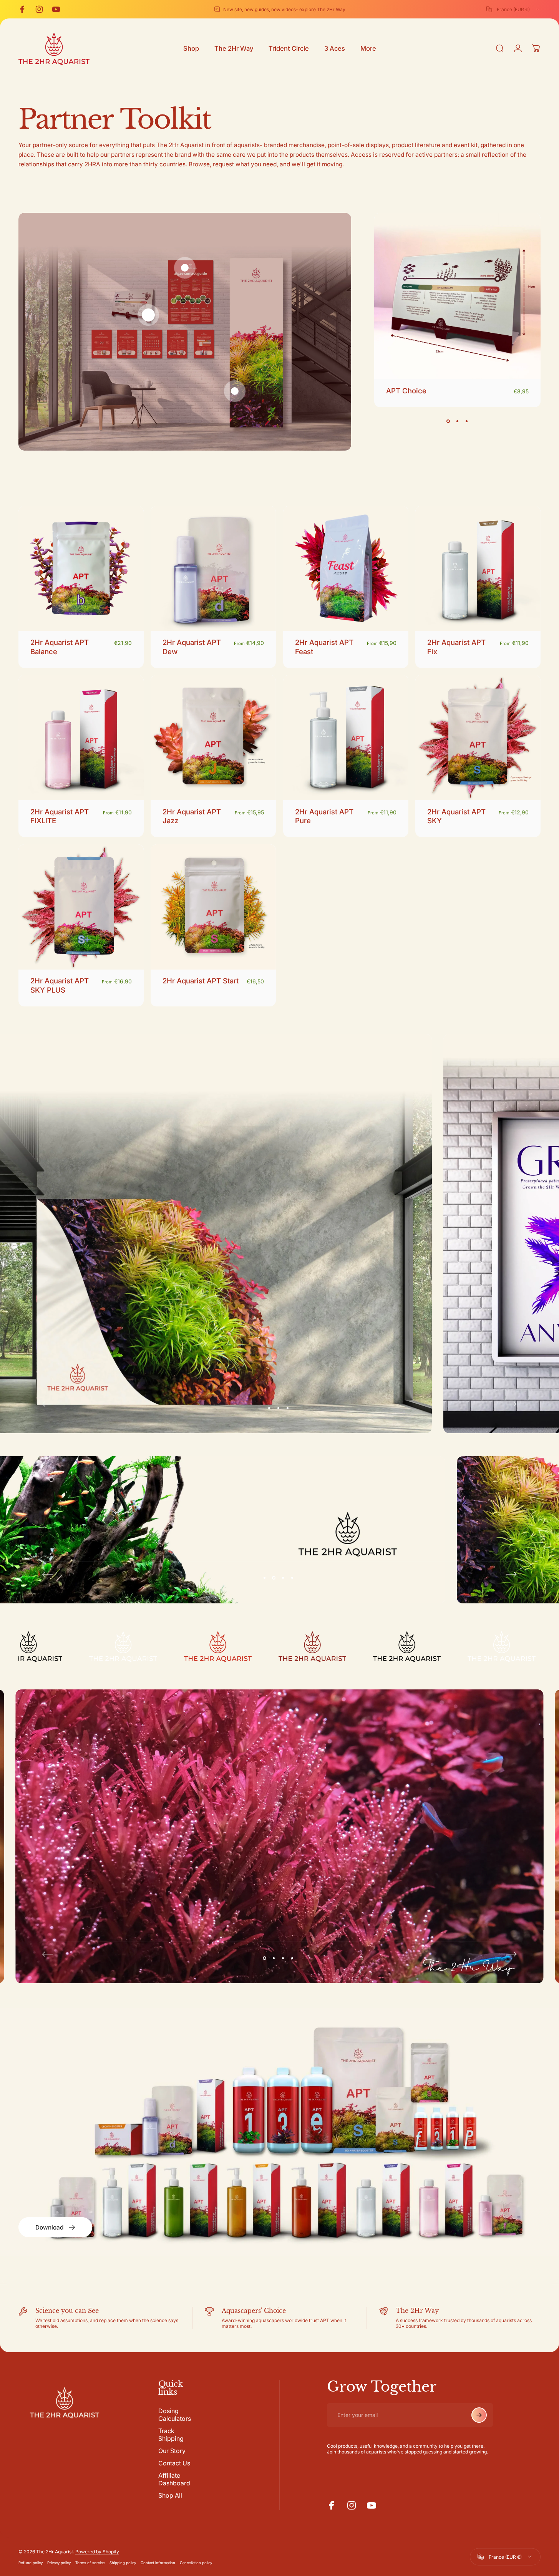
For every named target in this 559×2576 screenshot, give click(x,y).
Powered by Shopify (97, 2552)
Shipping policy (123, 2563)
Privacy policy (59, 2563)
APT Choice (406, 391)
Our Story (172, 2451)
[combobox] (513, 9)
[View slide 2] (458, 421)
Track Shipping (171, 2435)
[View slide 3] (467, 421)
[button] (148, 315)
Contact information (158, 2563)
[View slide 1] (448, 421)
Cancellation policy (196, 2563)
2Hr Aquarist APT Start (201, 981)
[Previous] (48, 1404)
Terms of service (90, 2563)
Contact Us (174, 2463)
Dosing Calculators (175, 2415)
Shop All (170, 2495)
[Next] (511, 1404)
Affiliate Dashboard (174, 2479)
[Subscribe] (479, 2415)
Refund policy (31, 2563)
